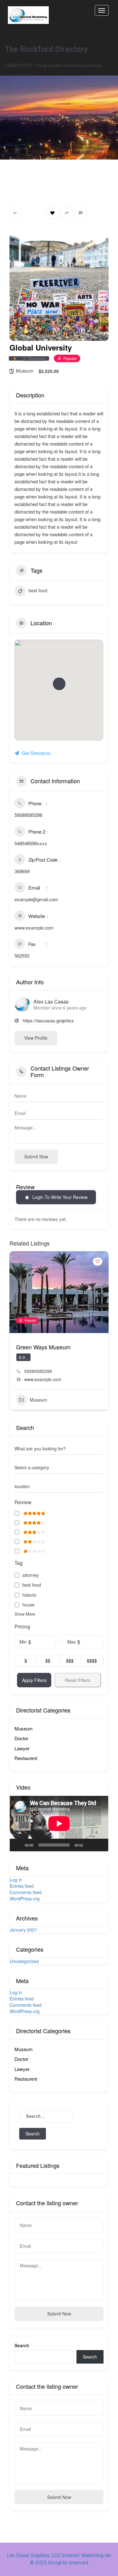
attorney (31, 1575)
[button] (59, 684)
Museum (25, 371)
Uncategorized (24, 1961)
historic (29, 1595)
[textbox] (32, 1467)
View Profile (36, 1038)
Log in (16, 1880)
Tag (19, 1563)
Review (23, 1502)
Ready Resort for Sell (43, 1347)
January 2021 (23, 1930)
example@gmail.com (36, 899)
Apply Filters (34, 1680)
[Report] (81, 213)
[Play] (18, 1845)
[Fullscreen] (100, 1845)
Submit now (36, 1156)
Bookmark (52, 213)
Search (22, 2345)
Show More (25, 1614)
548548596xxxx (31, 843)
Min (23, 1642)
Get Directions (36, 753)
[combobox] (59, 1467)
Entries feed (22, 1886)
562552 (22, 956)
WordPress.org (25, 1898)
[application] (59, 1824)
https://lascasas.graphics (48, 1020)
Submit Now (59, 2314)
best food (38, 590)
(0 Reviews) (34, 358)
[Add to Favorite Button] (98, 1262)
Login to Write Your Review (60, 1197)
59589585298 (28, 815)
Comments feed (26, 1892)
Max (72, 1642)
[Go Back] (15, 213)
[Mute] (90, 1845)
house (28, 1605)
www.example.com (34, 928)
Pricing (22, 1627)
